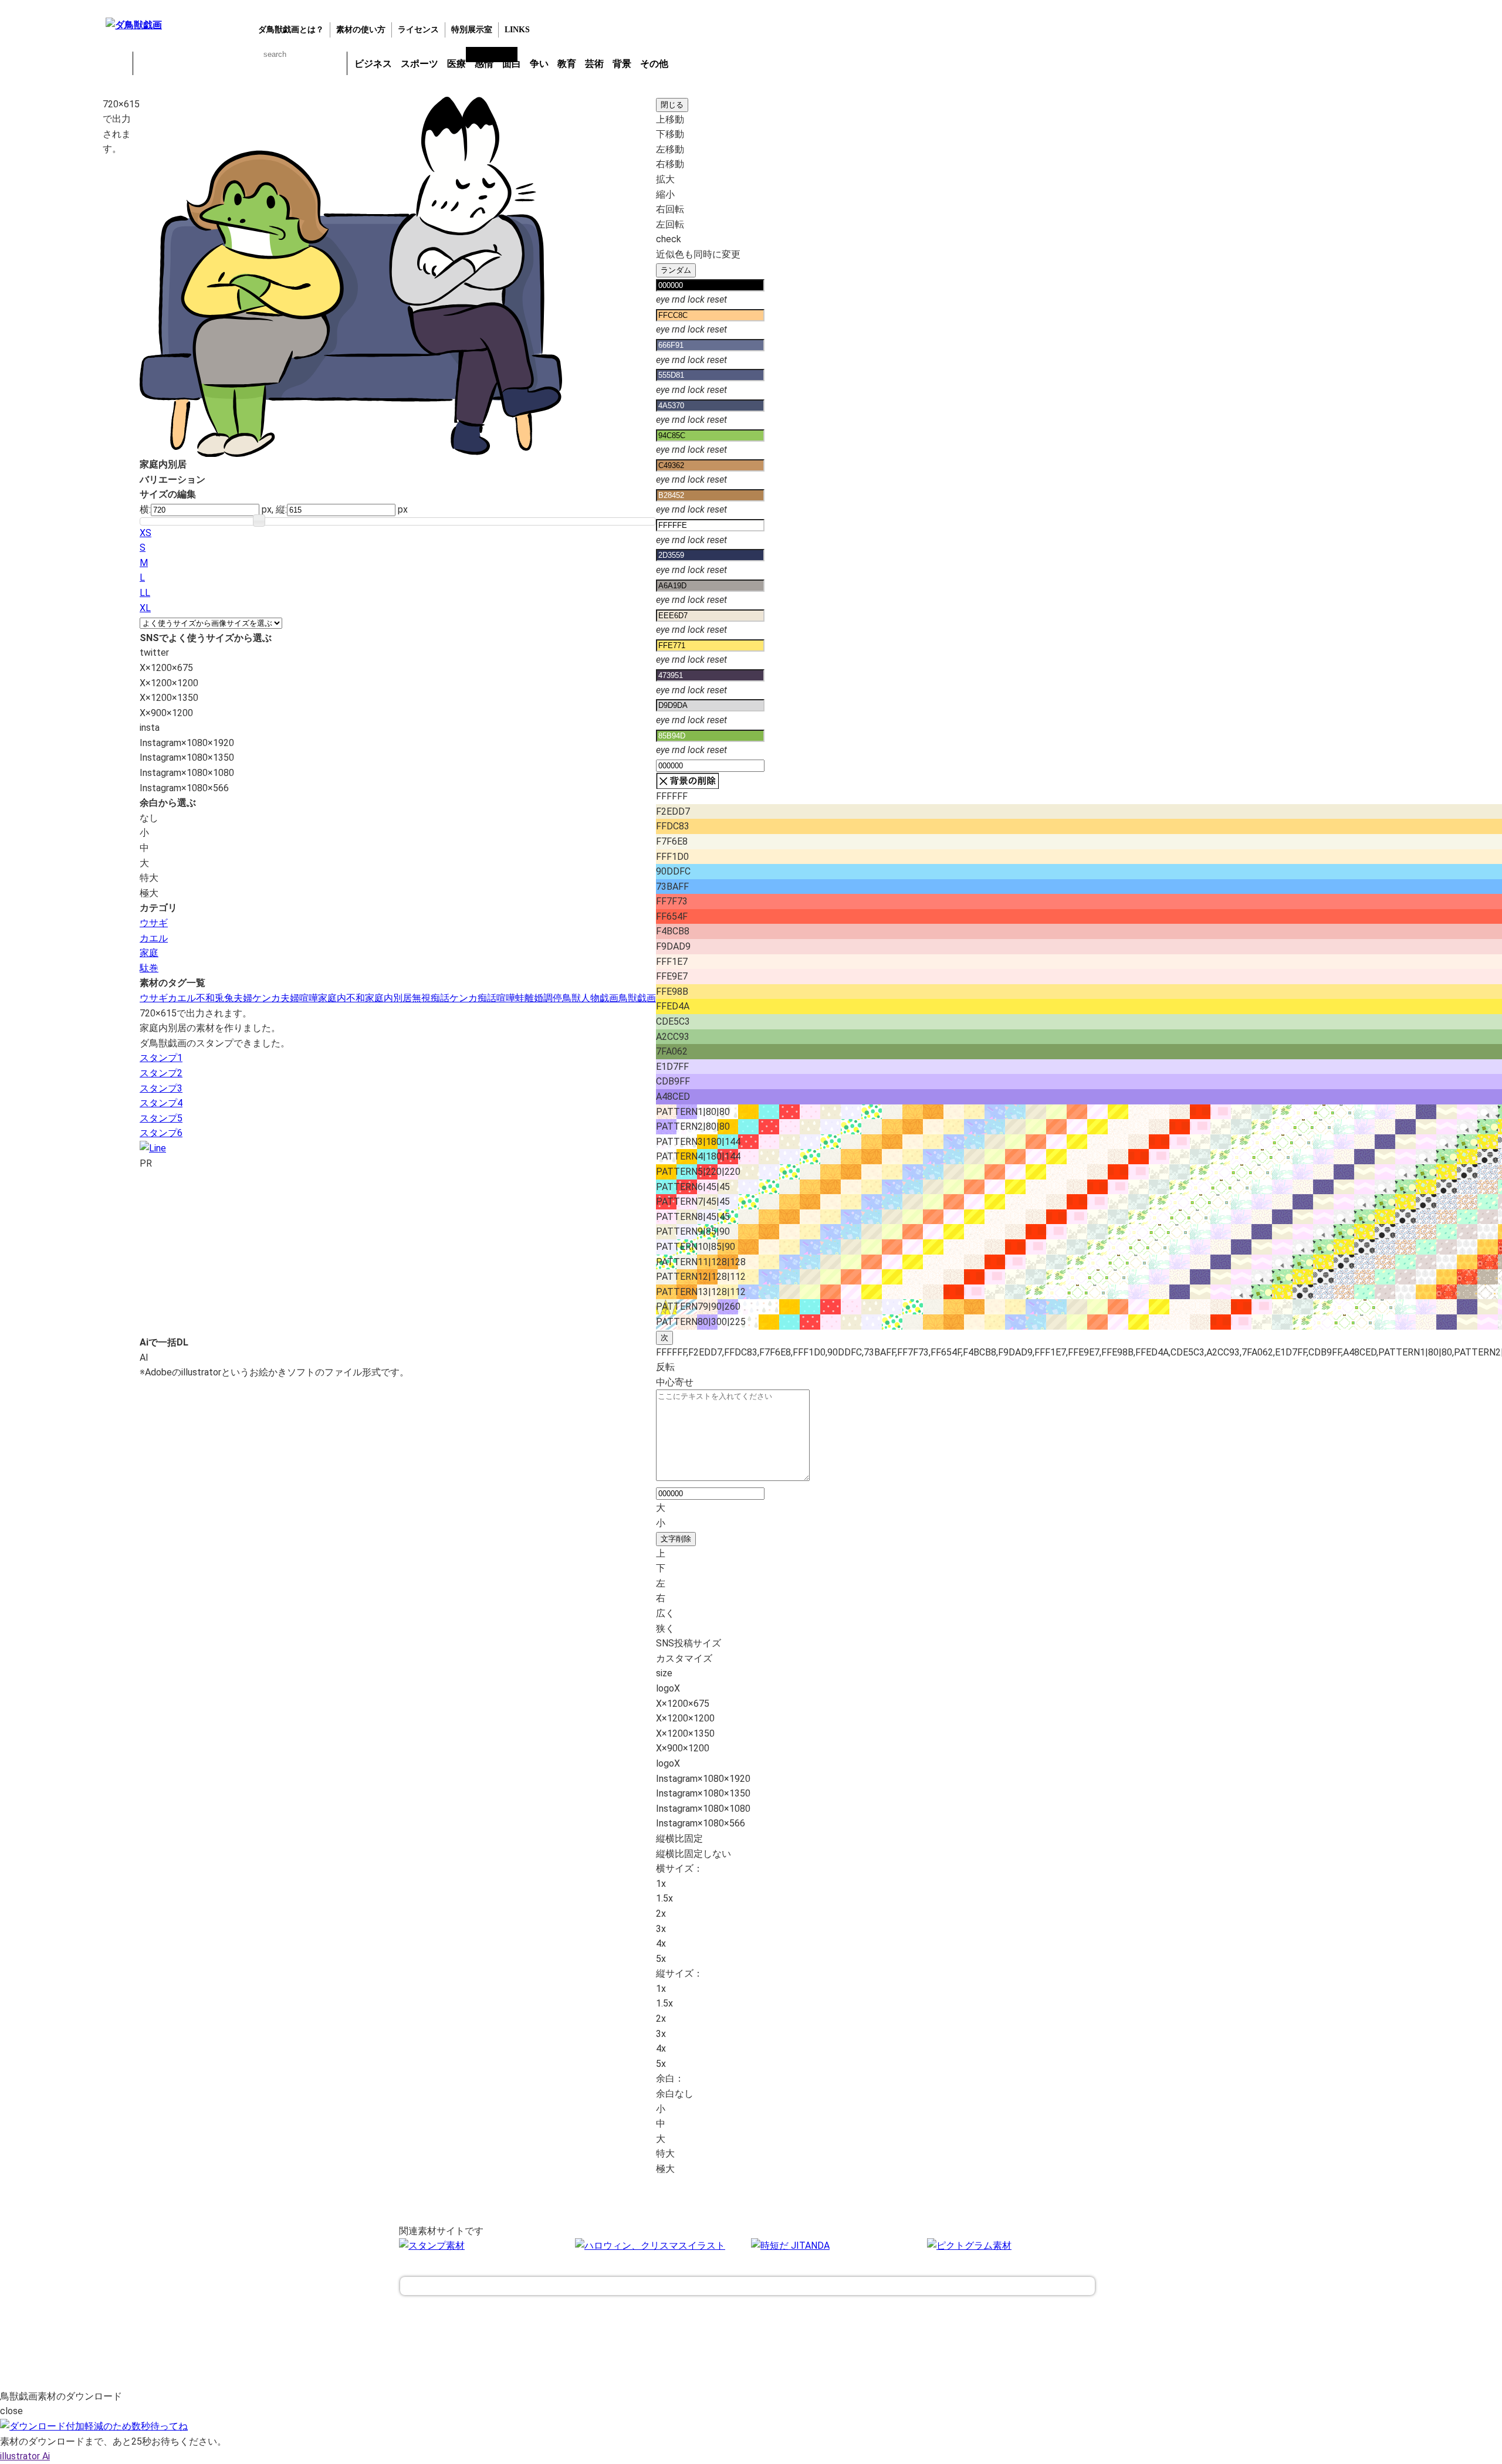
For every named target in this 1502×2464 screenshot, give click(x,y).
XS (146, 533)
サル (301, 63)
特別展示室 (472, 30)
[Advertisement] (50, 281)
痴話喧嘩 (496, 998)
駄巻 (149, 968)
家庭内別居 (388, 998)
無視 (421, 998)
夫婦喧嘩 (299, 998)
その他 (654, 64)
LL (145, 593)
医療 (456, 64)
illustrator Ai (25, 2456)
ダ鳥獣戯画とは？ (291, 30)
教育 (567, 64)
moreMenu (703, 63)
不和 (205, 998)
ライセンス (418, 30)
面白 (512, 64)
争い (539, 64)
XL (145, 608)
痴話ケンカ (454, 998)
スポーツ (420, 64)
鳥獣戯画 (637, 998)
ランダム (676, 270)
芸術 (594, 64)
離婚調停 (543, 998)
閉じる (672, 105)
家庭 (149, 953)
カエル (148, 63)
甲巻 (117, 63)
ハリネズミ (331, 63)
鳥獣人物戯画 (590, 998)
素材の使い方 (361, 30)
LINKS (517, 30)
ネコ (240, 63)
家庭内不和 (341, 998)
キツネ (209, 63)
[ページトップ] (747, 2286)
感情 (484, 64)
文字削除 (676, 1539)
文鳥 (270, 63)
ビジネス (373, 64)
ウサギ (179, 63)
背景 (622, 64)
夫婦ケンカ (257, 998)
